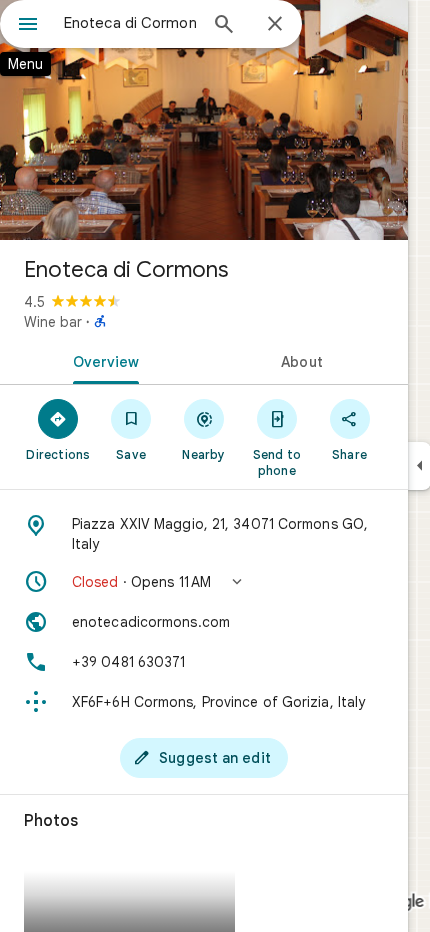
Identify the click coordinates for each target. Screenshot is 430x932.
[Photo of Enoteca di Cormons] (204, 120)
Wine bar (53, 322)
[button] (204, 582)
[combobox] (130, 23)
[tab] (102, 360)
